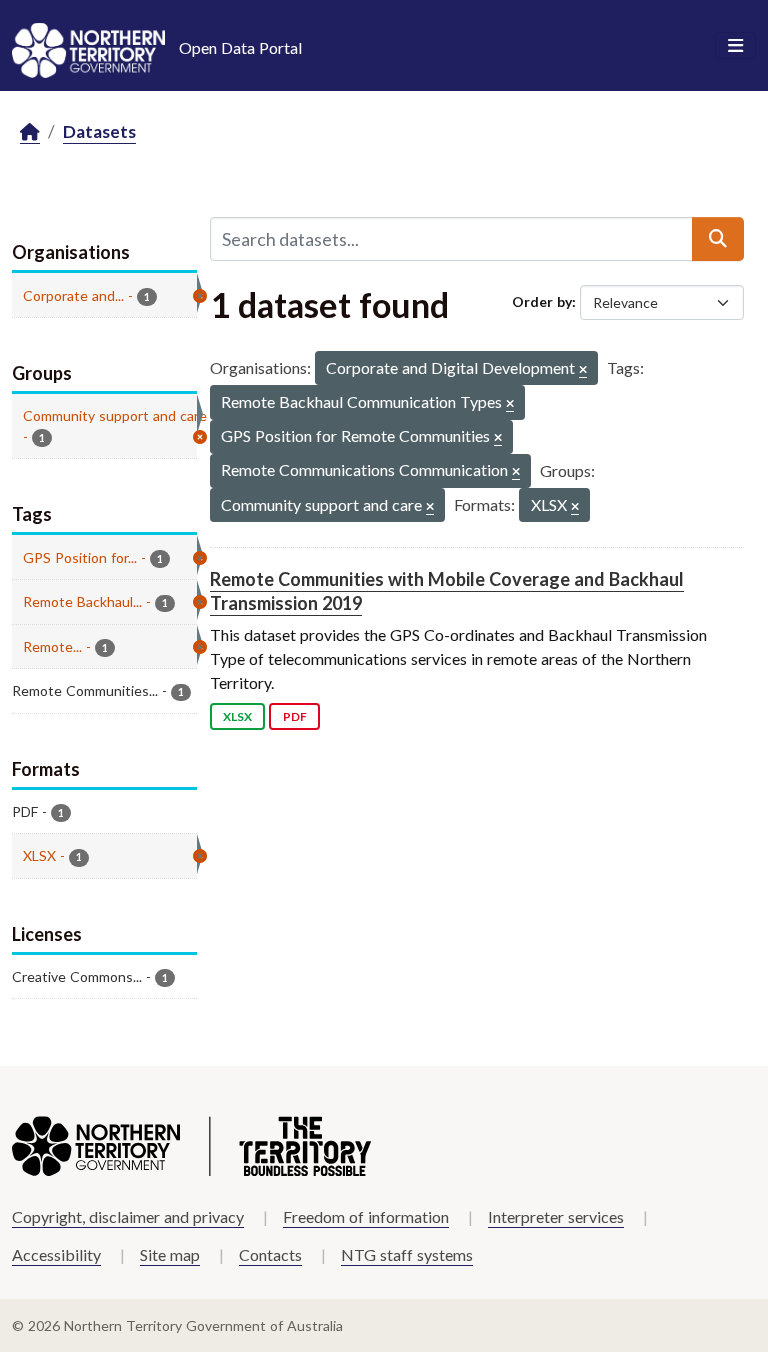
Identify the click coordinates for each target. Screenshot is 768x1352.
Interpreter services (556, 1216)
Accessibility (56, 1254)
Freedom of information (366, 1216)
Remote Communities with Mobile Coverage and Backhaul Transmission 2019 (447, 590)
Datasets (99, 131)
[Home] (30, 132)
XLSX (237, 716)
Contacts (270, 1254)
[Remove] (583, 370)
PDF (295, 716)
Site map (170, 1254)
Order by (542, 301)
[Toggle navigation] (735, 46)
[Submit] (718, 239)
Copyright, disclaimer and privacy (128, 1216)
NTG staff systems (407, 1254)
